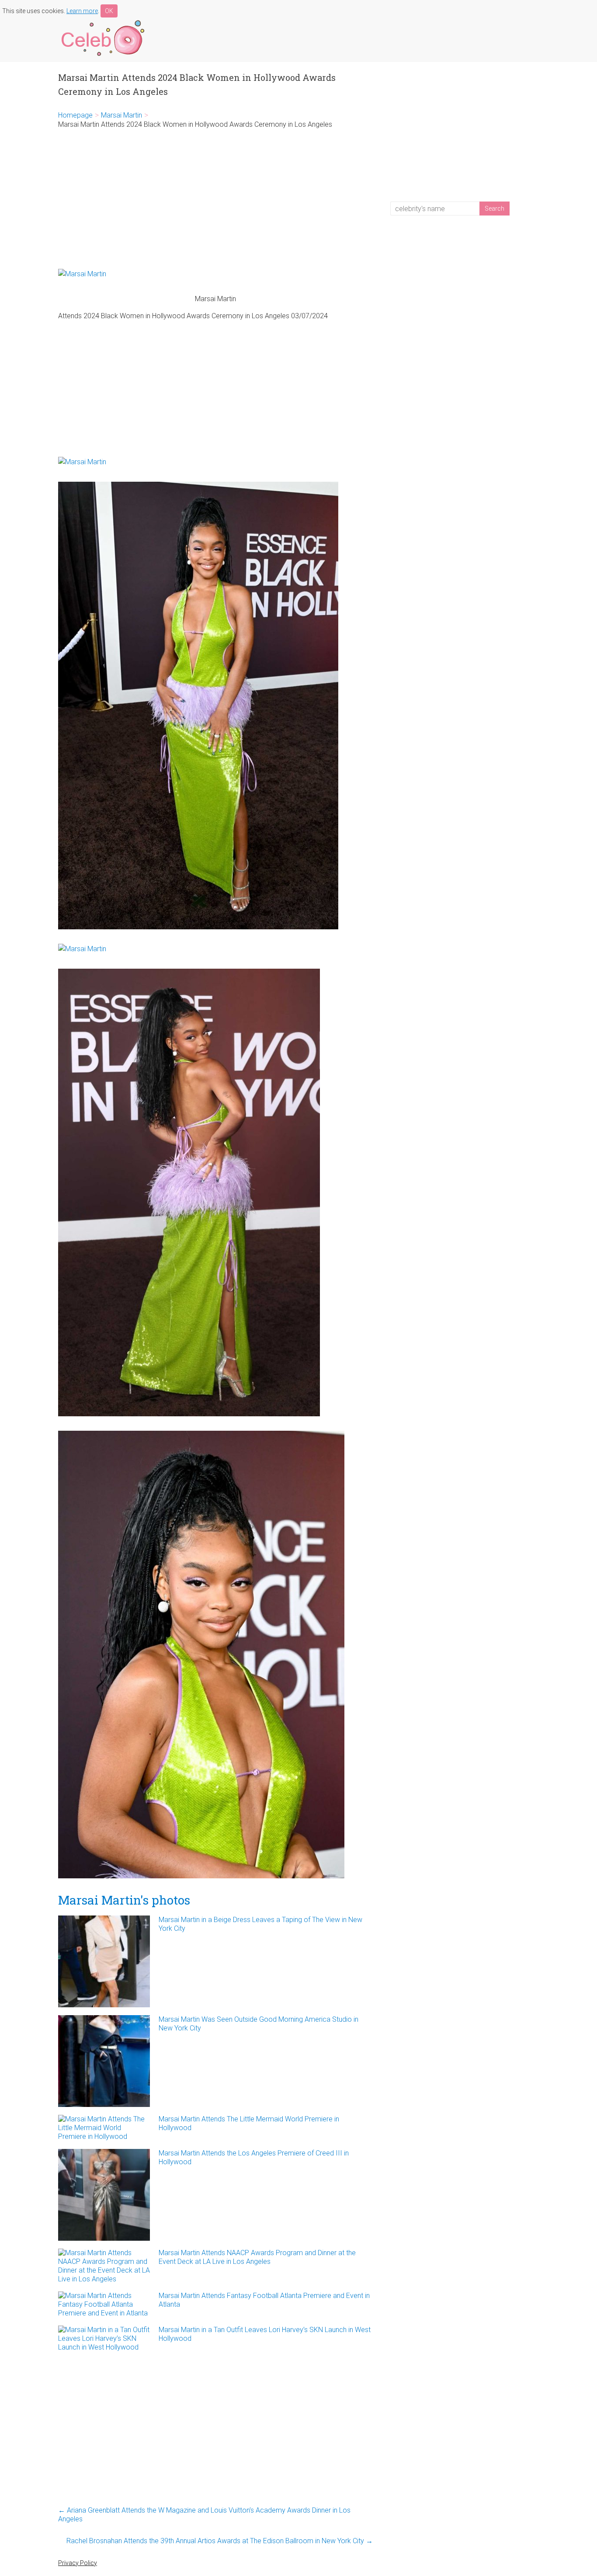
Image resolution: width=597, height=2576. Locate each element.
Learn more (82, 11)
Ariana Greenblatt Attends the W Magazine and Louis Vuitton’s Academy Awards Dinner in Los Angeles (204, 2515)
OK (109, 11)
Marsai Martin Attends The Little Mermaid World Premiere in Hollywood (249, 2123)
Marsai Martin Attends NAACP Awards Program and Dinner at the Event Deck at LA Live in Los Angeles (257, 2257)
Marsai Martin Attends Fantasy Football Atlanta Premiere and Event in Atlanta (264, 2300)
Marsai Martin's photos (124, 1900)
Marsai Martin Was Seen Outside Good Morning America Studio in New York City (259, 2024)
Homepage (75, 115)
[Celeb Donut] (102, 22)
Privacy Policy (78, 2563)
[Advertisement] (215, 199)
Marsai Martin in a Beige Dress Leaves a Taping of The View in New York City (260, 1924)
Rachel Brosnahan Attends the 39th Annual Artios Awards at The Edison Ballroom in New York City (220, 2541)
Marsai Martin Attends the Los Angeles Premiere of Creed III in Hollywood (254, 2157)
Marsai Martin (121, 115)
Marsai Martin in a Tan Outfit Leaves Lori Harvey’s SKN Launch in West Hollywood (265, 2334)
